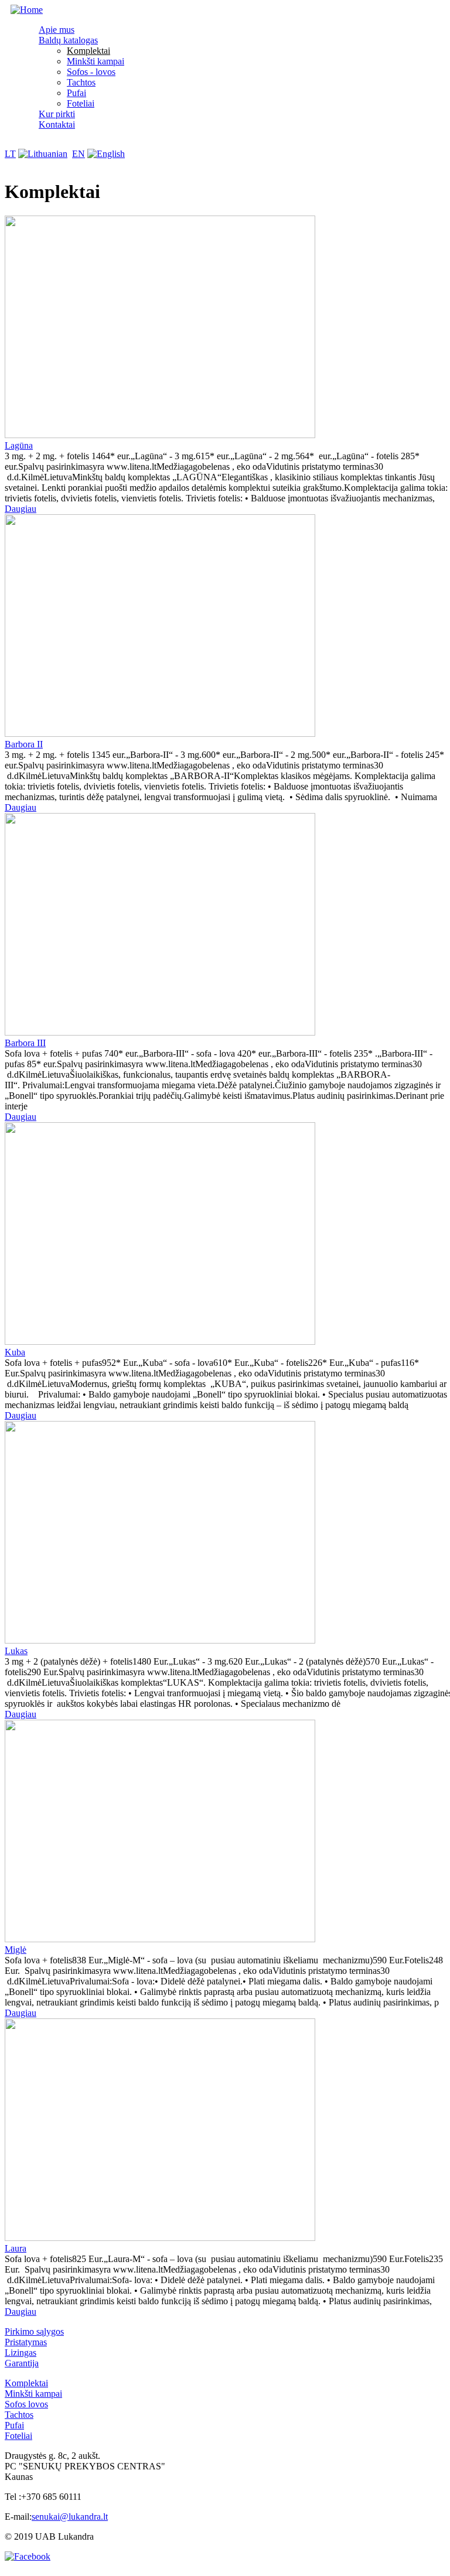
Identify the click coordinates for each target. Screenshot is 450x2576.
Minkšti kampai (96, 61)
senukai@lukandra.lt (70, 2517)
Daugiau (21, 509)
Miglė (16, 1950)
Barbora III (25, 1043)
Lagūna (19, 445)
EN (79, 154)
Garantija (22, 2363)
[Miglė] (160, 1939)
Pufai (76, 93)
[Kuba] (160, 1342)
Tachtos (81, 82)
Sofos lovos (26, 2404)
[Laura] (160, 2238)
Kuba (15, 1352)
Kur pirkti (57, 114)
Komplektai (88, 51)
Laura (16, 2248)
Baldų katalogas (68, 40)
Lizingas (21, 2353)
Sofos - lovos (91, 72)
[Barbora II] (160, 734)
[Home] (27, 10)
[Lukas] (160, 1640)
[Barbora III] (160, 1032)
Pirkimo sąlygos (34, 2331)
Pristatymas (26, 2342)
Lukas (16, 1651)
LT (10, 154)
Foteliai (81, 103)
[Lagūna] (160, 435)
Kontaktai (57, 124)
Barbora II (24, 744)
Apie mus (57, 30)
